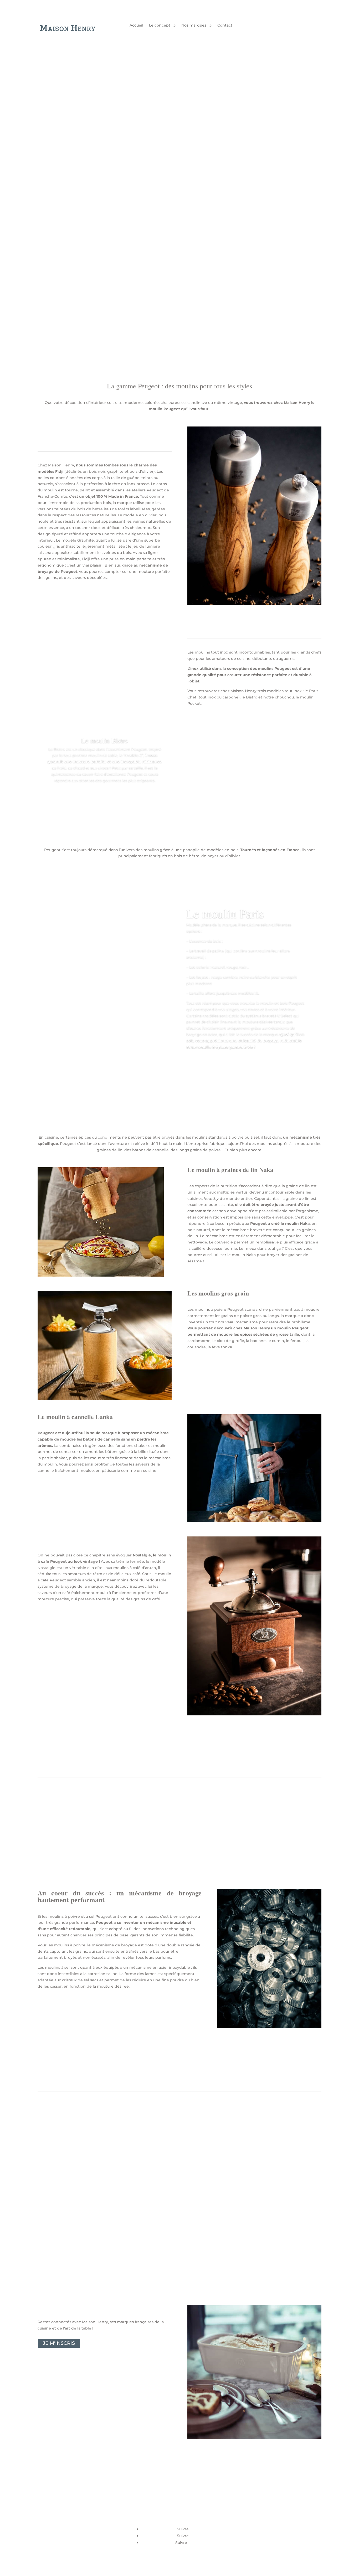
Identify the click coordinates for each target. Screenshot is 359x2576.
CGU (242, 2521)
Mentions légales (253, 2514)
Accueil (136, 25)
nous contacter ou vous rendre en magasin (94, 2258)
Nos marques (194, 25)
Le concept (160, 25)
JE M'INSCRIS (59, 2343)
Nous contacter (252, 2527)
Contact (225, 25)
